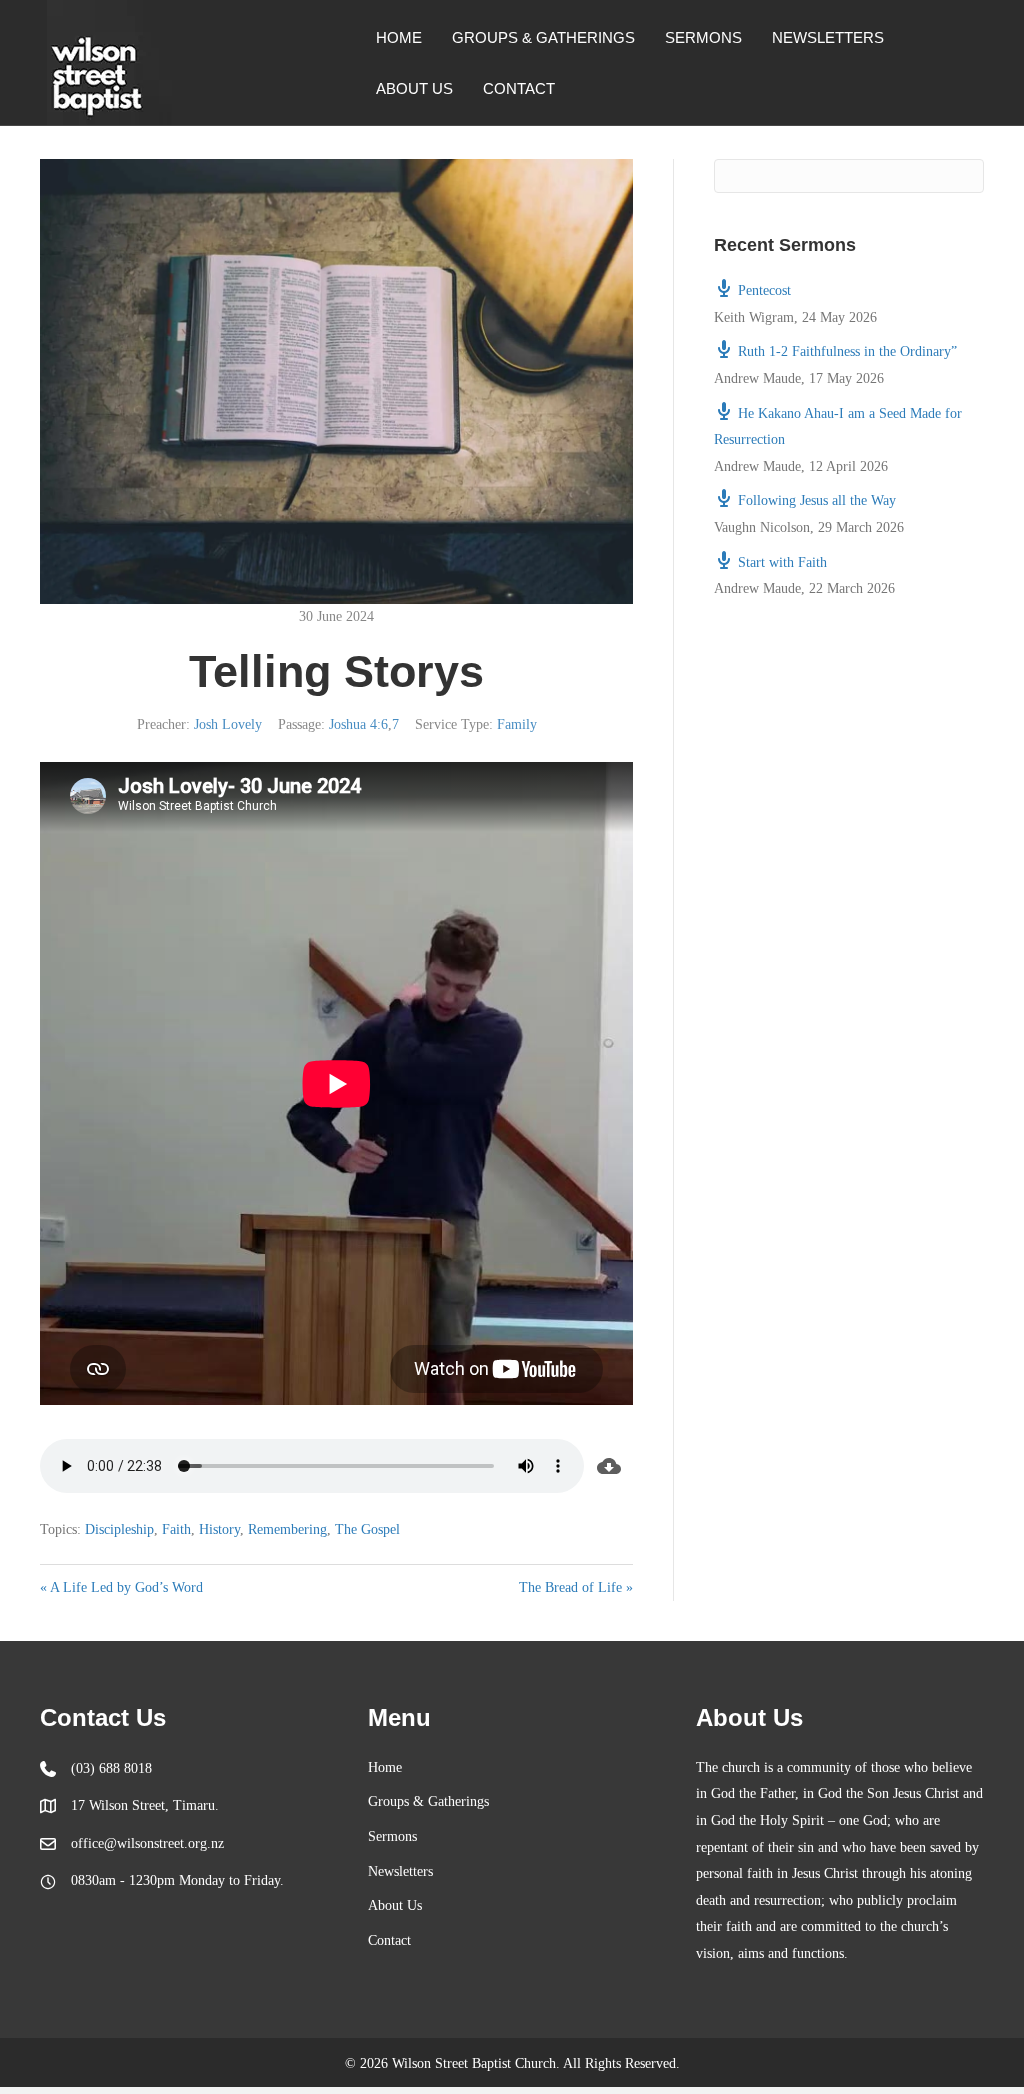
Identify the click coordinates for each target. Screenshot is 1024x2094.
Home (399, 37)
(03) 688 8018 (111, 1768)
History (219, 1529)
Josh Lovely (228, 724)
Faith (176, 1529)
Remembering (287, 1529)
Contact (519, 88)
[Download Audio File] (608, 1466)
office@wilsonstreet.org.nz (147, 1843)
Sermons (703, 37)
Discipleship (119, 1529)
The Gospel (367, 1529)
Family (517, 724)
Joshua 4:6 (358, 724)
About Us (414, 88)
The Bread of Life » (576, 1587)
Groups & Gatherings (543, 37)
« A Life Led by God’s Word (121, 1587)
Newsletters (828, 37)
